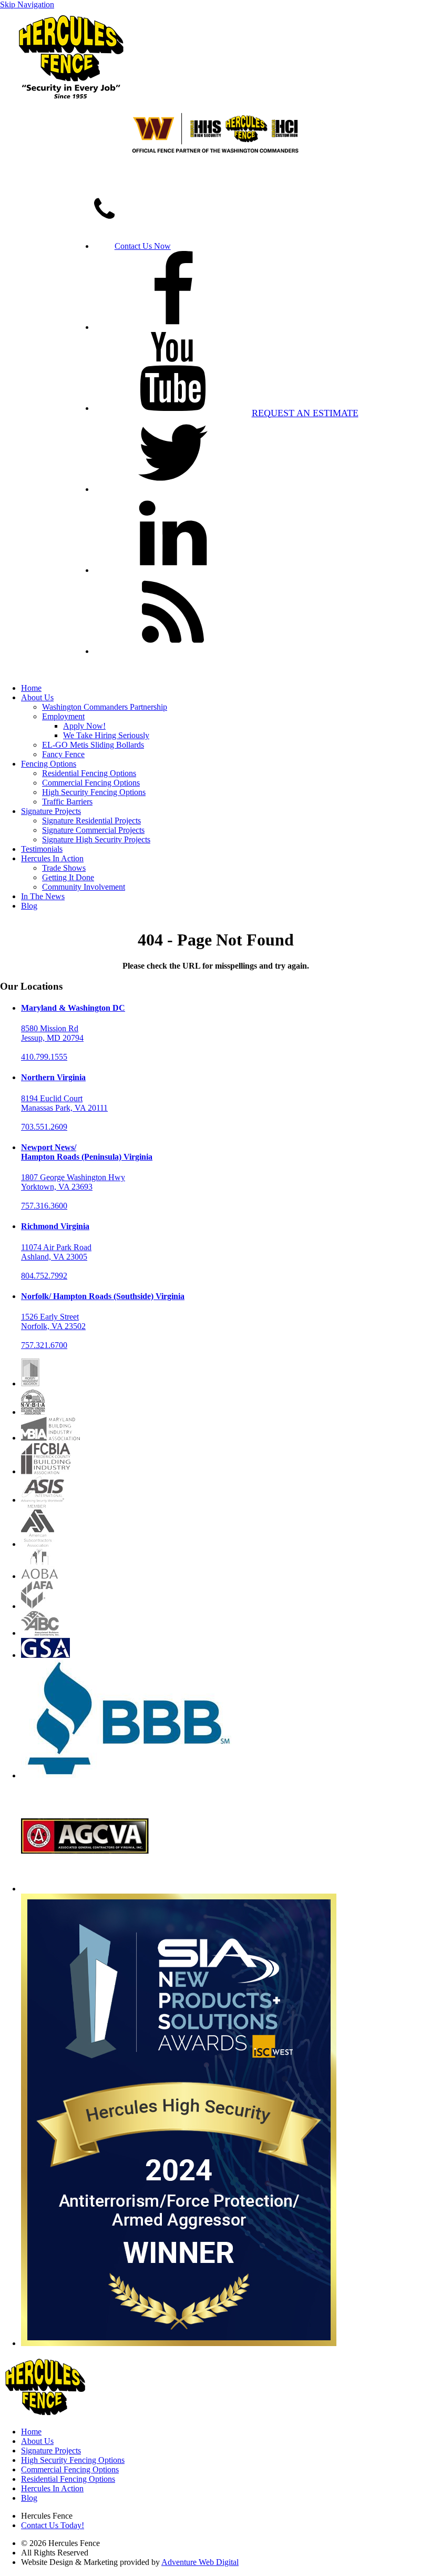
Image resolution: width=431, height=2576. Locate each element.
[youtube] (173, 408)
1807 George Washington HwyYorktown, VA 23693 (73, 1182)
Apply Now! (84, 726)
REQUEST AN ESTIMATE (305, 413)
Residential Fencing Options (89, 773)
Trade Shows (64, 868)
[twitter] (173, 489)
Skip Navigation (27, 4)
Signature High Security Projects (96, 839)
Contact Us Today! (53, 2525)
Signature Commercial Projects (93, 830)
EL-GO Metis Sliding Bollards (93, 745)
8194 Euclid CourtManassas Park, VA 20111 (64, 1103)
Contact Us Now (143, 246)
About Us (37, 697)
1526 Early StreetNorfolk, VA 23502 (53, 1321)
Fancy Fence (63, 754)
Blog (29, 906)
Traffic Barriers (67, 802)
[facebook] (173, 327)
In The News (43, 896)
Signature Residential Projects (91, 821)
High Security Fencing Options (94, 792)
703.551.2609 (44, 1127)
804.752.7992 (44, 1276)
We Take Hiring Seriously (106, 735)
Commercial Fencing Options (91, 783)
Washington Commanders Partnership (105, 707)
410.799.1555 (44, 1057)
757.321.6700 (44, 1345)
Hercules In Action (52, 858)
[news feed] (173, 651)
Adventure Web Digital (200, 2562)
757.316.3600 (44, 1206)
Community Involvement (84, 887)
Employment (63, 716)
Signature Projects (51, 811)
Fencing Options (49, 764)
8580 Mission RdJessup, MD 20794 (52, 1033)
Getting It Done (68, 877)
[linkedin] (173, 570)
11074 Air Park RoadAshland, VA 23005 (56, 1252)
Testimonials (42, 849)
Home (31, 688)
